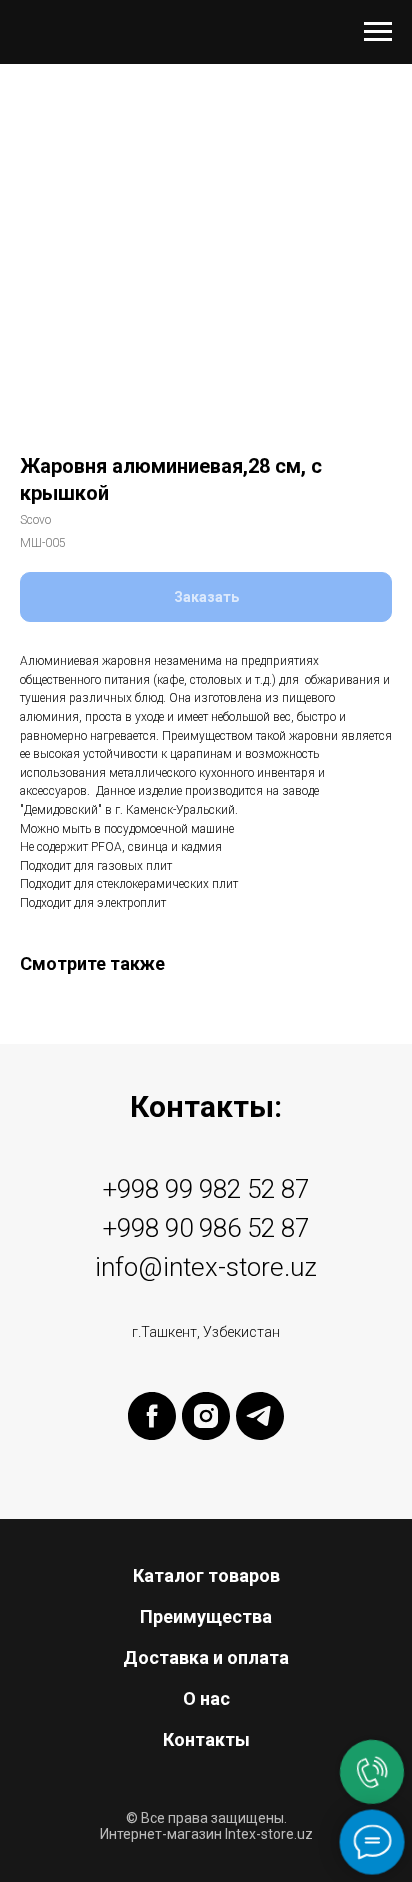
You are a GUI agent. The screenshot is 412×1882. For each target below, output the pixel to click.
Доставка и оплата (206, 1657)
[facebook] (152, 1416)
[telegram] (260, 1416)
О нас (206, 1698)
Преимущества (206, 1616)
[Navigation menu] (378, 32)
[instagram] (206, 1416)
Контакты (206, 1739)
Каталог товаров (206, 1575)
